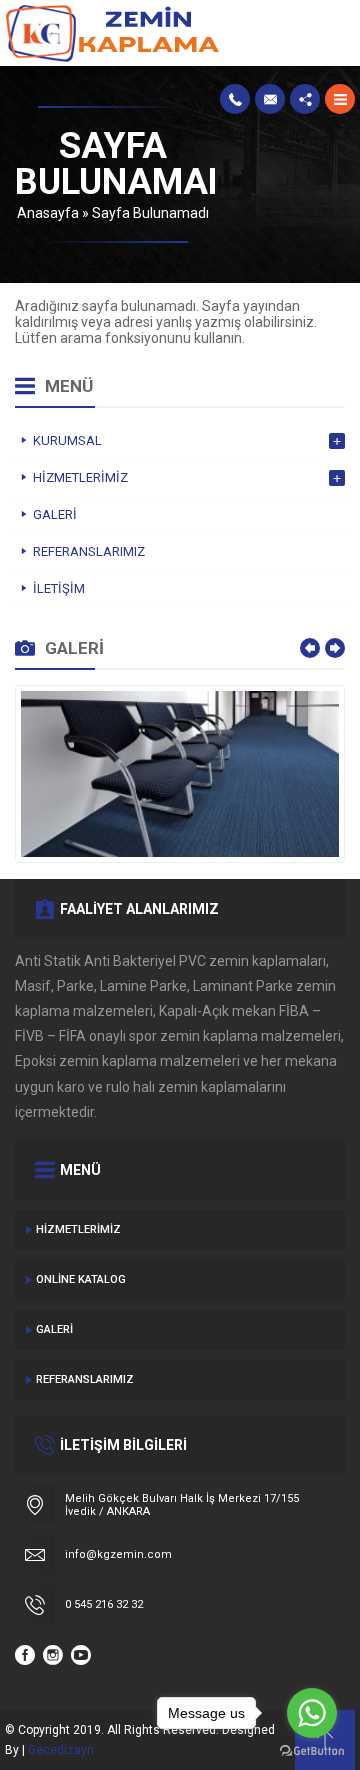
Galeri (54, 1329)
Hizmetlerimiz (78, 1229)
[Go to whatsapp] (312, 1713)
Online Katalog (81, 1279)
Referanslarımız (85, 1379)
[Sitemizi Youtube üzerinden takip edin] (81, 1655)
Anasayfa (48, 213)
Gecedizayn (61, 1750)
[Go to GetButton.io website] (312, 1750)
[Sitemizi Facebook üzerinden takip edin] (25, 1655)
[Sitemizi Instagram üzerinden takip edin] (53, 1655)
